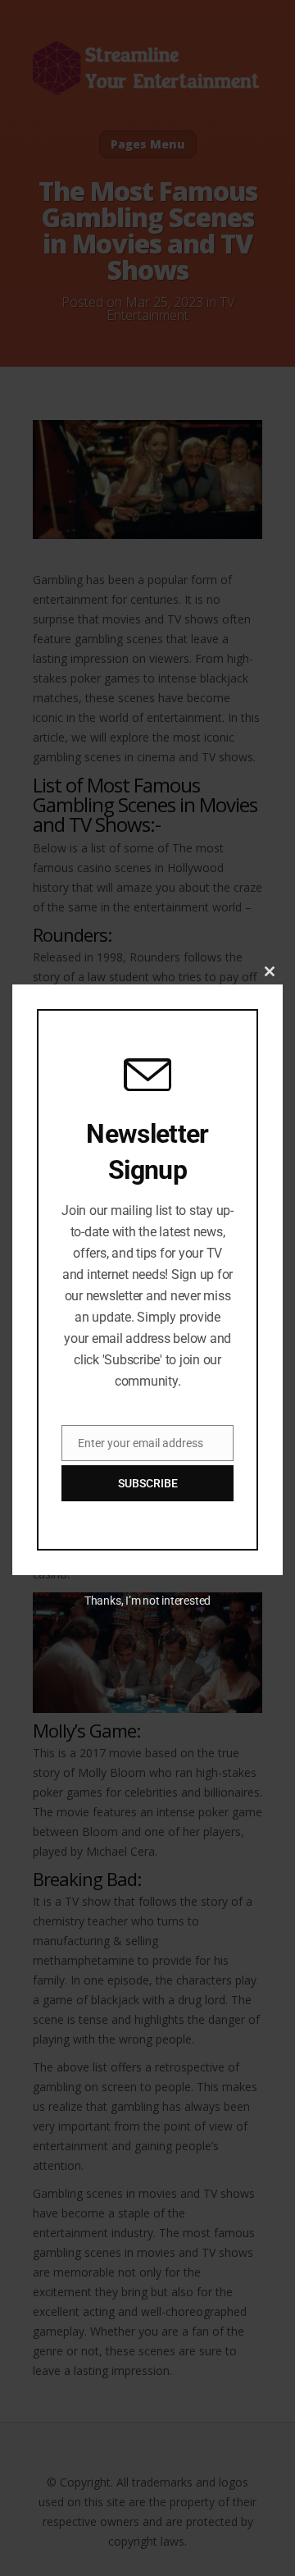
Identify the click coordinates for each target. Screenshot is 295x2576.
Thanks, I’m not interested (147, 1601)
